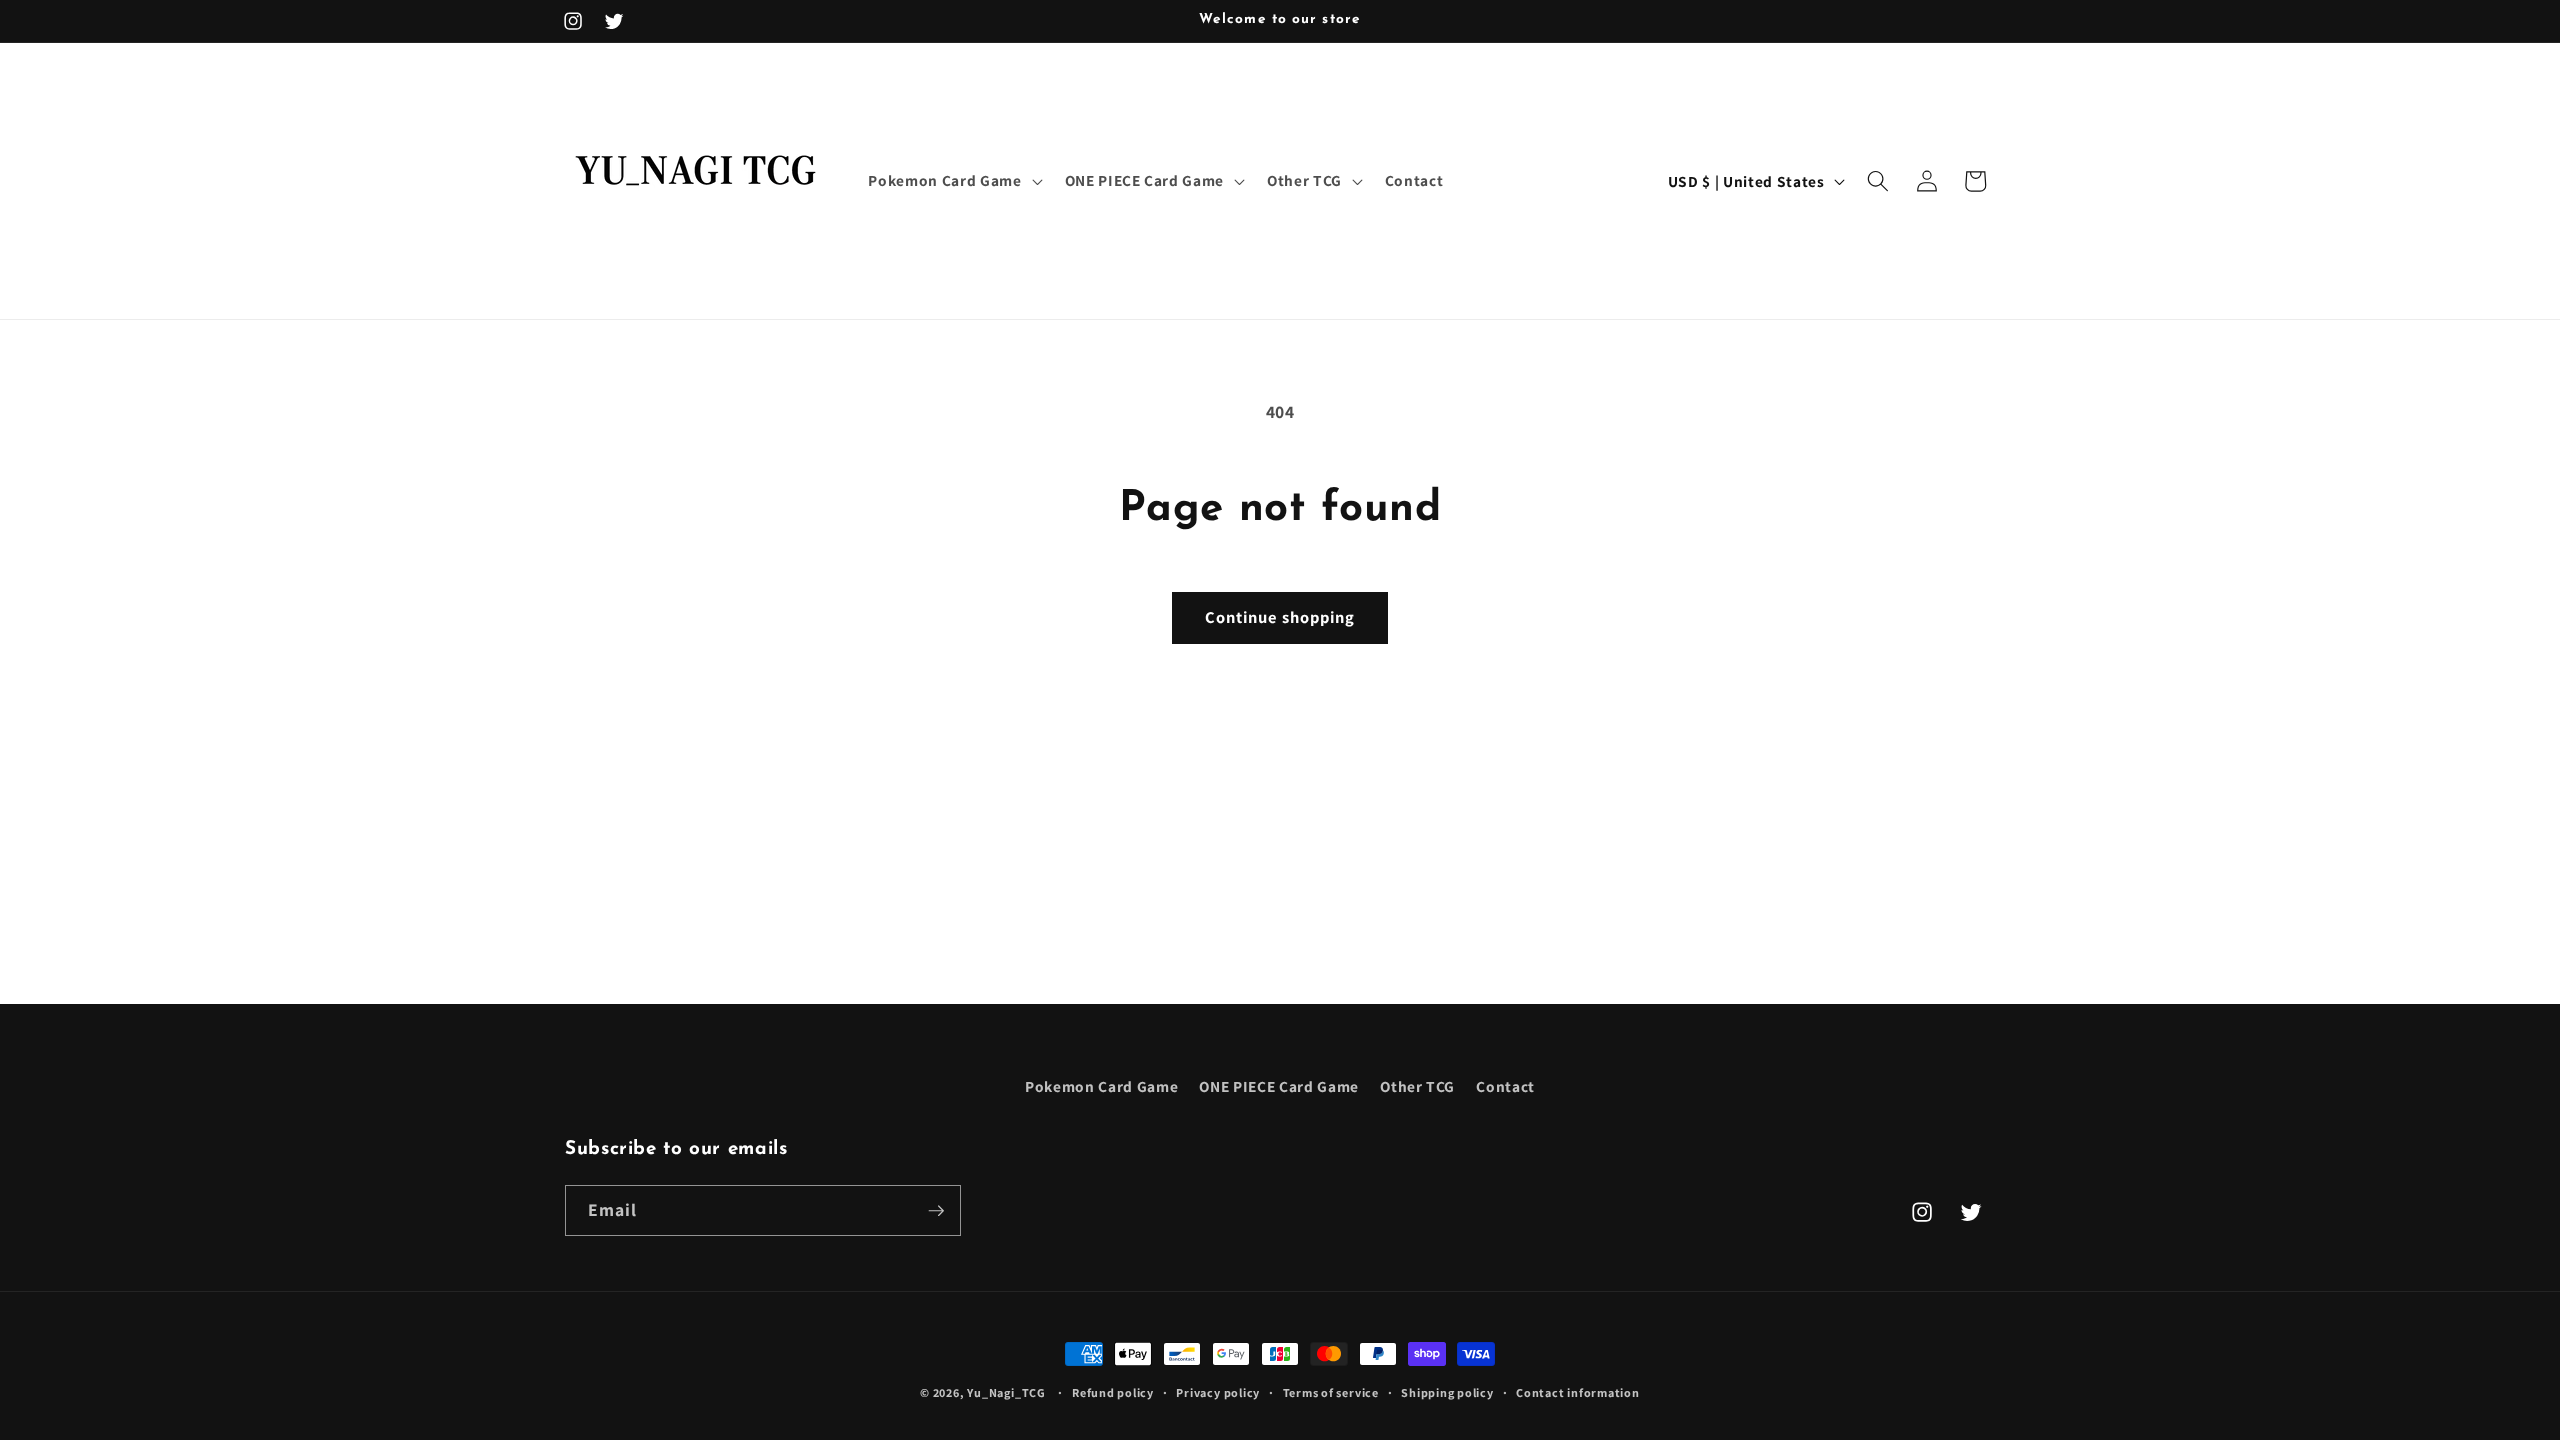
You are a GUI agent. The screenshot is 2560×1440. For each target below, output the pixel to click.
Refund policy (1113, 1392)
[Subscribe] (936, 1211)
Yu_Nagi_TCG (1006, 1392)
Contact (1505, 1086)
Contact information (1578, 1392)
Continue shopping (1280, 617)
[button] (953, 181)
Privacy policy (1218, 1392)
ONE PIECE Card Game (1279, 1086)
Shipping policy (1447, 1392)
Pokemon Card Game (1101, 1086)
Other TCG (1417, 1086)
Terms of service (1331, 1392)
